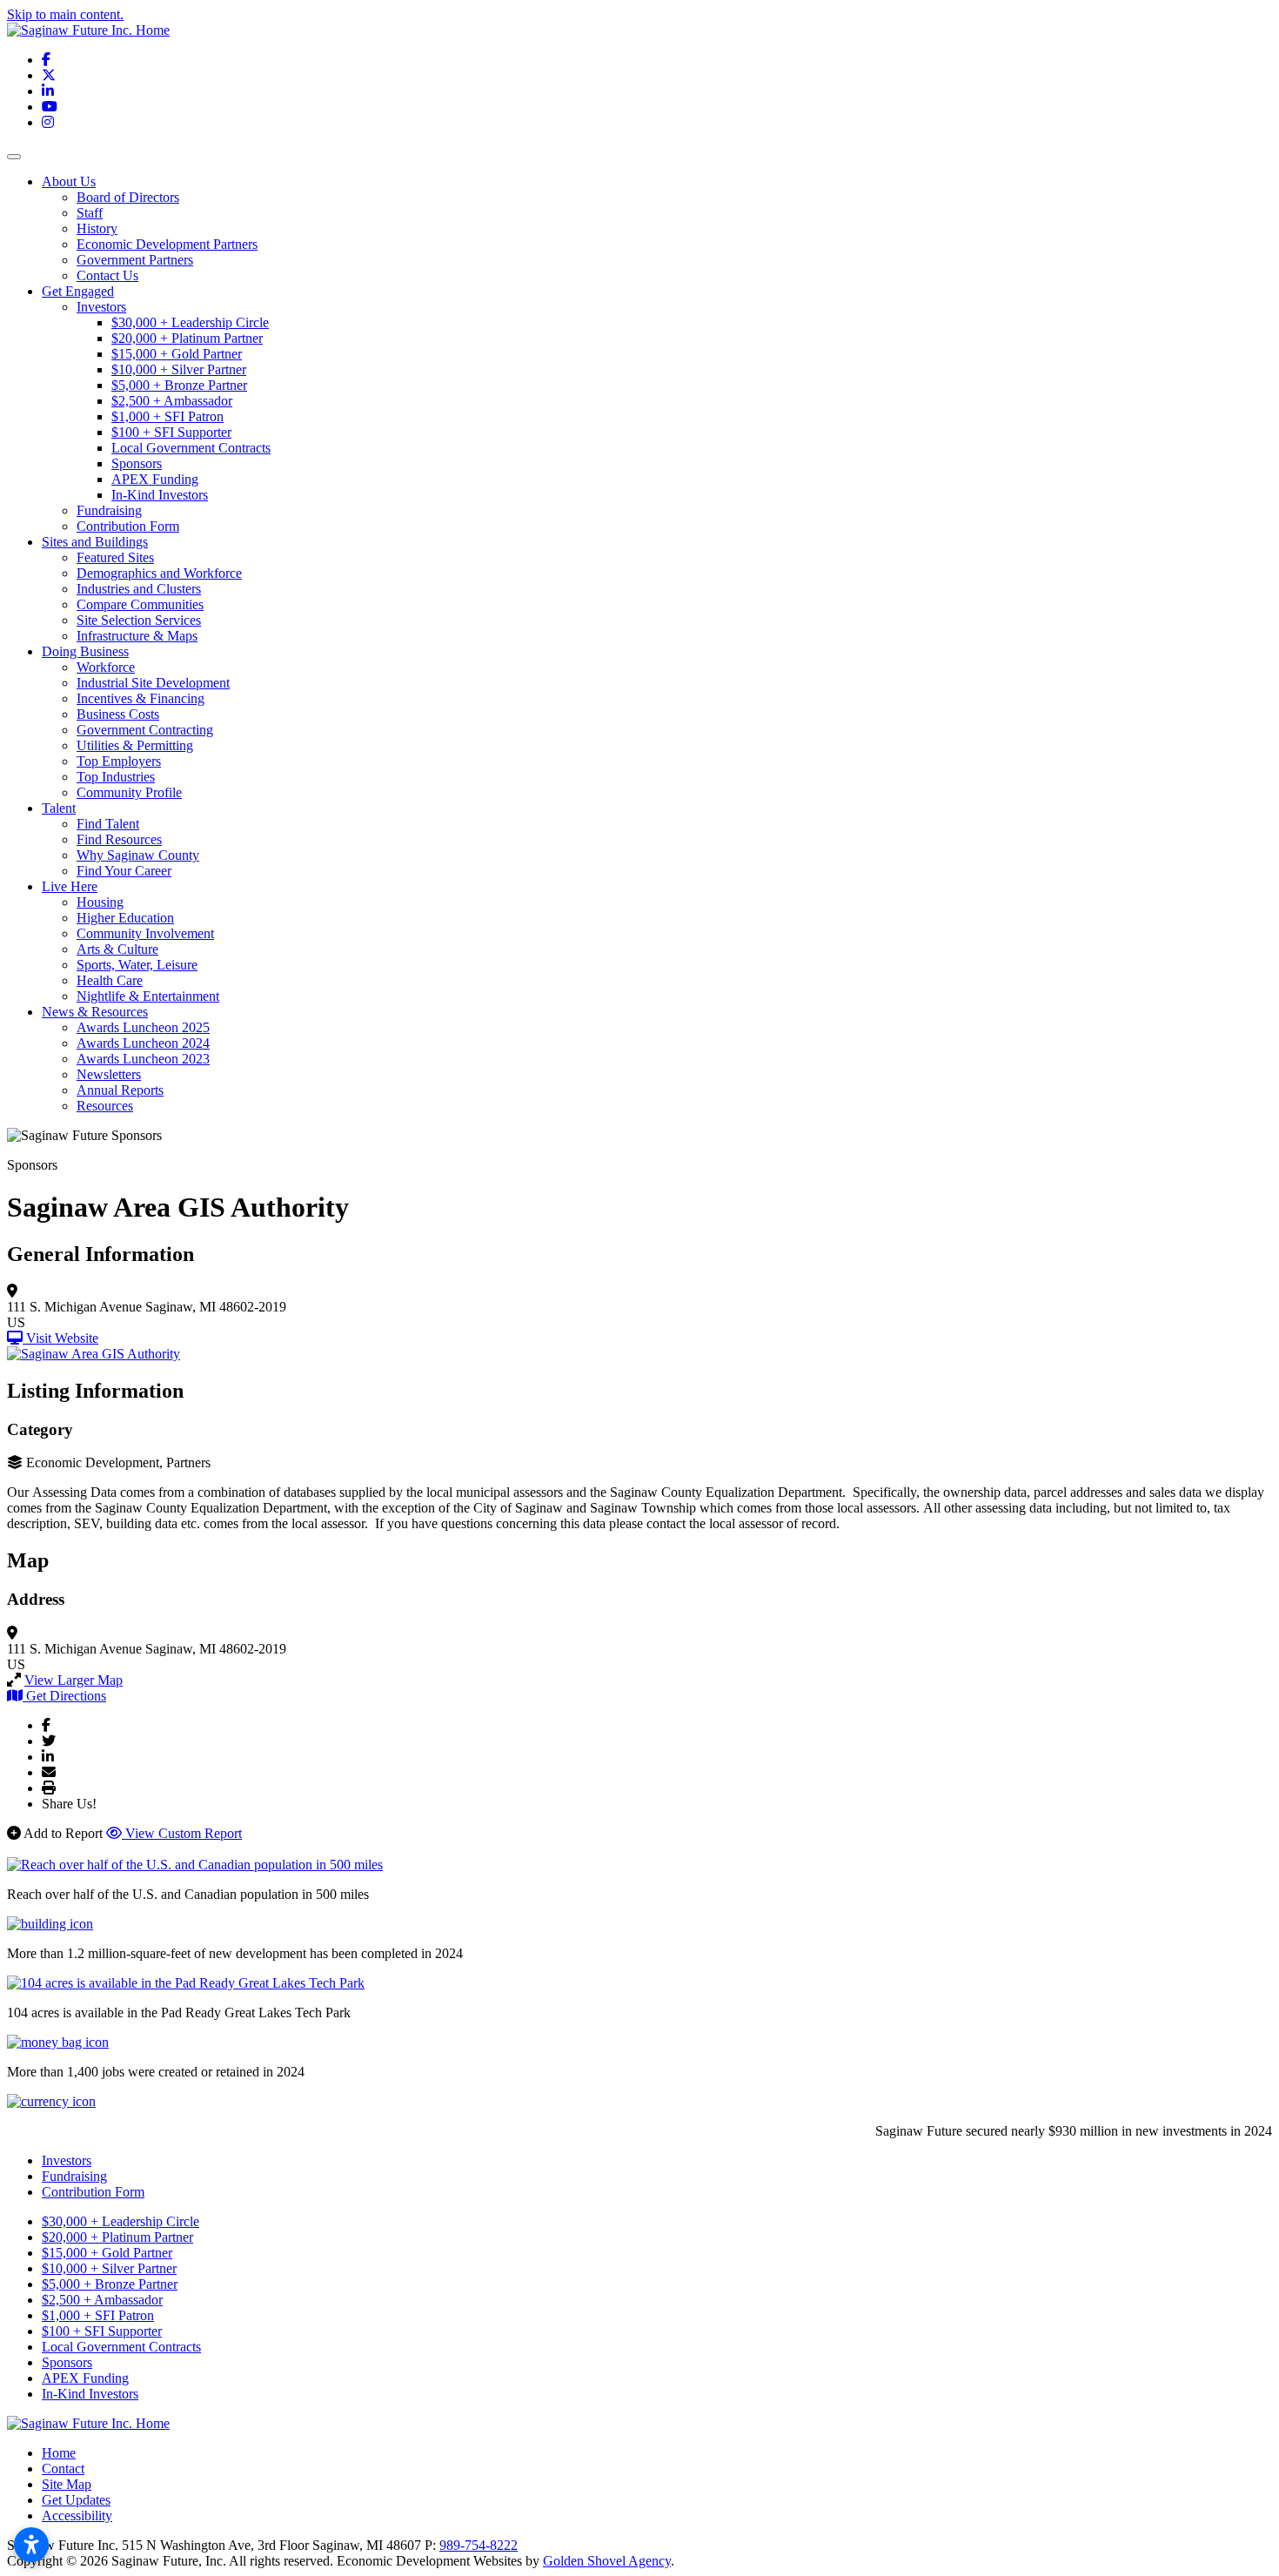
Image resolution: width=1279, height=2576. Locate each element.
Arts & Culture (117, 949)
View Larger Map (74, 1680)
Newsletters (109, 1074)
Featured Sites (115, 557)
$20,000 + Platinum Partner (187, 338)
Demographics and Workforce (159, 573)
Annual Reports (120, 1090)
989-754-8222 (479, 2545)
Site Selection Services (139, 620)
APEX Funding (155, 479)
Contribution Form (128, 526)
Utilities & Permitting (135, 745)
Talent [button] (59, 808)
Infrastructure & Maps (137, 636)
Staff (90, 213)
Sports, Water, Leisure (137, 965)
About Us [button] (69, 181)
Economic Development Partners (167, 244)
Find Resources (119, 839)
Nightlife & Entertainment (148, 996)
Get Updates (76, 2500)
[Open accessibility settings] (31, 2545)
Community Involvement (145, 933)
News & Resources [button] (95, 1012)
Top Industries (116, 777)
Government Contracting (145, 730)
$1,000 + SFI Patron (167, 416)
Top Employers (119, 761)
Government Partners (135, 260)
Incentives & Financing (141, 698)
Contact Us (107, 275)
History (97, 228)
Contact (63, 2469)
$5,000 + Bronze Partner (179, 385)
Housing (100, 902)
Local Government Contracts (191, 448)
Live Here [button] (70, 886)
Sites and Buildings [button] (95, 542)
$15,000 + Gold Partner (177, 354)
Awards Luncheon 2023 (143, 1059)
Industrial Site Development (153, 683)
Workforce (106, 667)
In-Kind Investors (160, 495)
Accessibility (77, 2516)
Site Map (67, 2484)
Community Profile (129, 792)
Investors (101, 307)
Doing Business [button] (85, 651)
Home (59, 2453)
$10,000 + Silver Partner (179, 369)
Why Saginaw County (138, 855)
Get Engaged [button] (78, 291)
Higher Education (125, 918)
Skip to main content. (65, 14)
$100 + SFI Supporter (171, 432)
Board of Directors (128, 197)
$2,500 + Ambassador (172, 401)
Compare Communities (140, 604)
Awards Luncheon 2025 (143, 1027)
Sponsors (137, 463)
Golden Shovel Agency (607, 2561)
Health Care (110, 980)
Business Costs (118, 714)
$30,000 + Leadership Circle (190, 322)
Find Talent (108, 824)
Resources (105, 1106)
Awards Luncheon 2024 (143, 1043)
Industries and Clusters (139, 589)
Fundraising (109, 510)
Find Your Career (124, 871)
